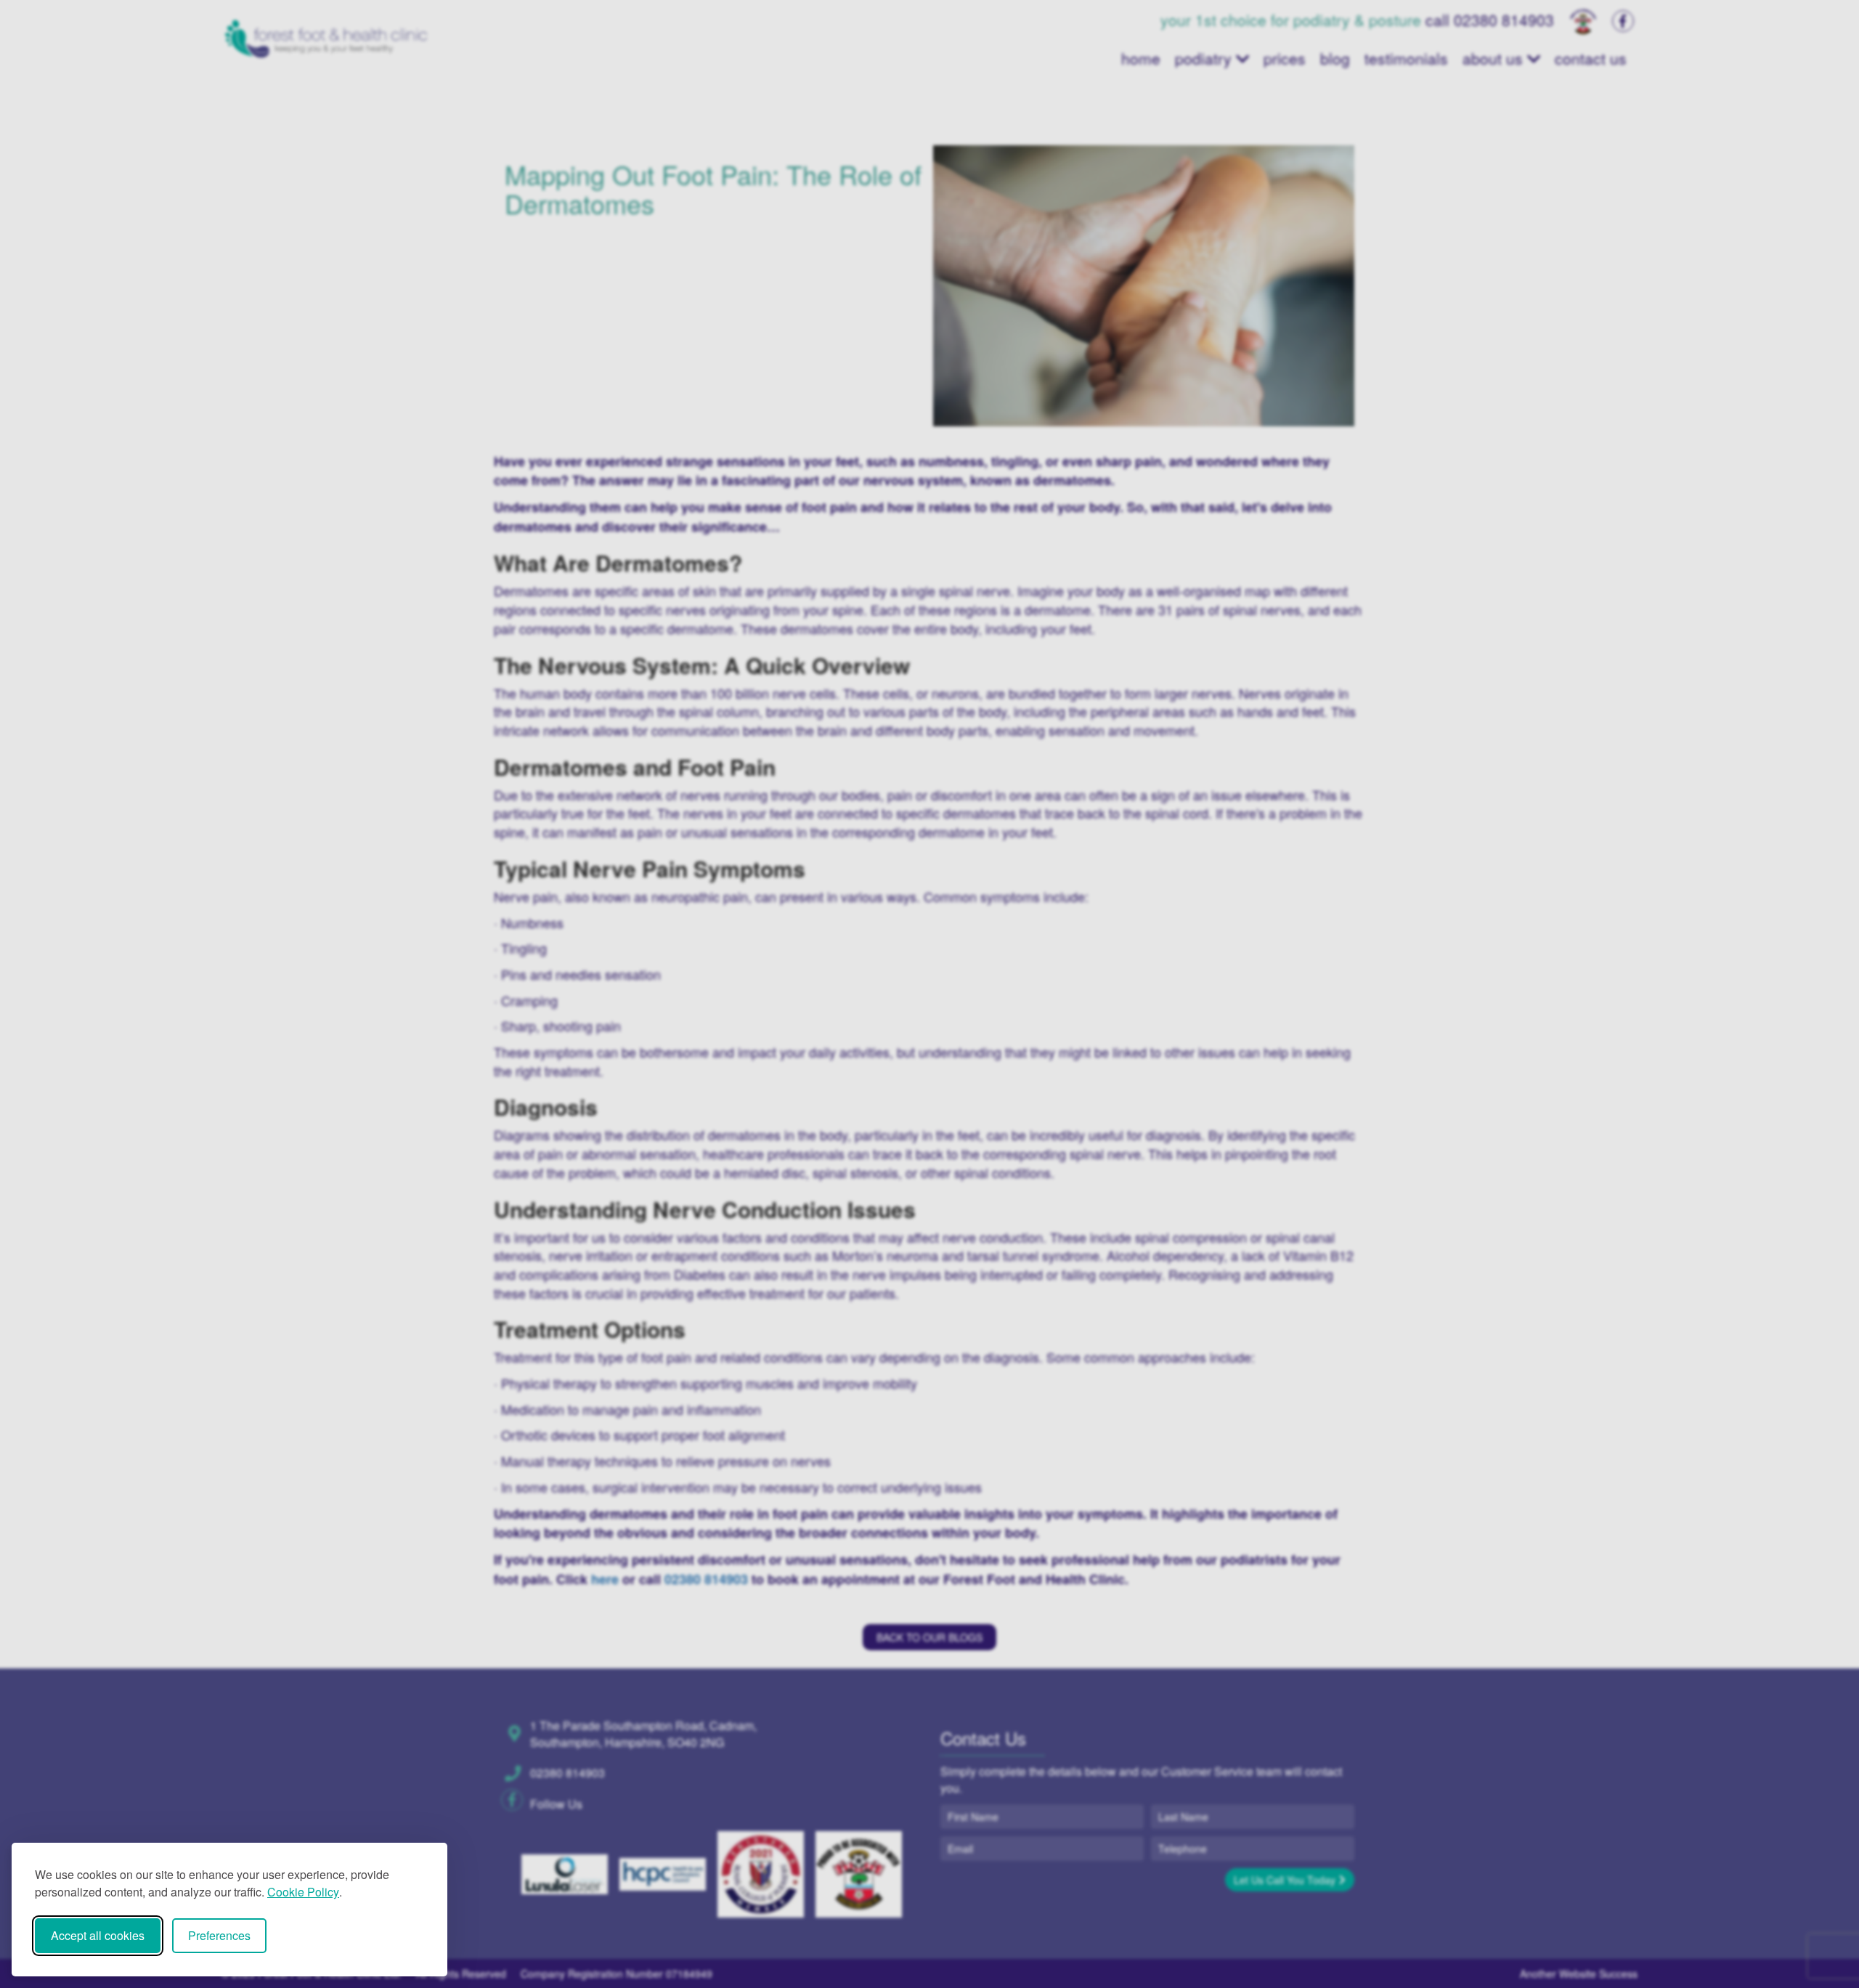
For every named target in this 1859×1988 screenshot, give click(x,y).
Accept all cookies (98, 1935)
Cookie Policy (303, 1892)
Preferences (219, 1935)
